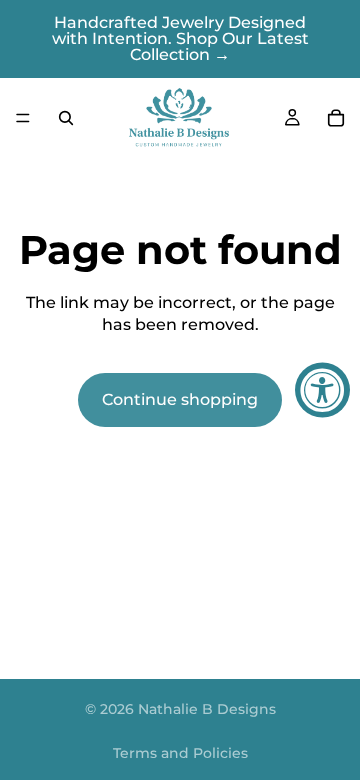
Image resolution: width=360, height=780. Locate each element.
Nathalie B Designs (207, 709)
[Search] (66, 118)
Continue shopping (180, 399)
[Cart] (336, 118)
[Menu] (23, 118)
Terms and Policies (180, 753)
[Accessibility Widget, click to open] (322, 390)
